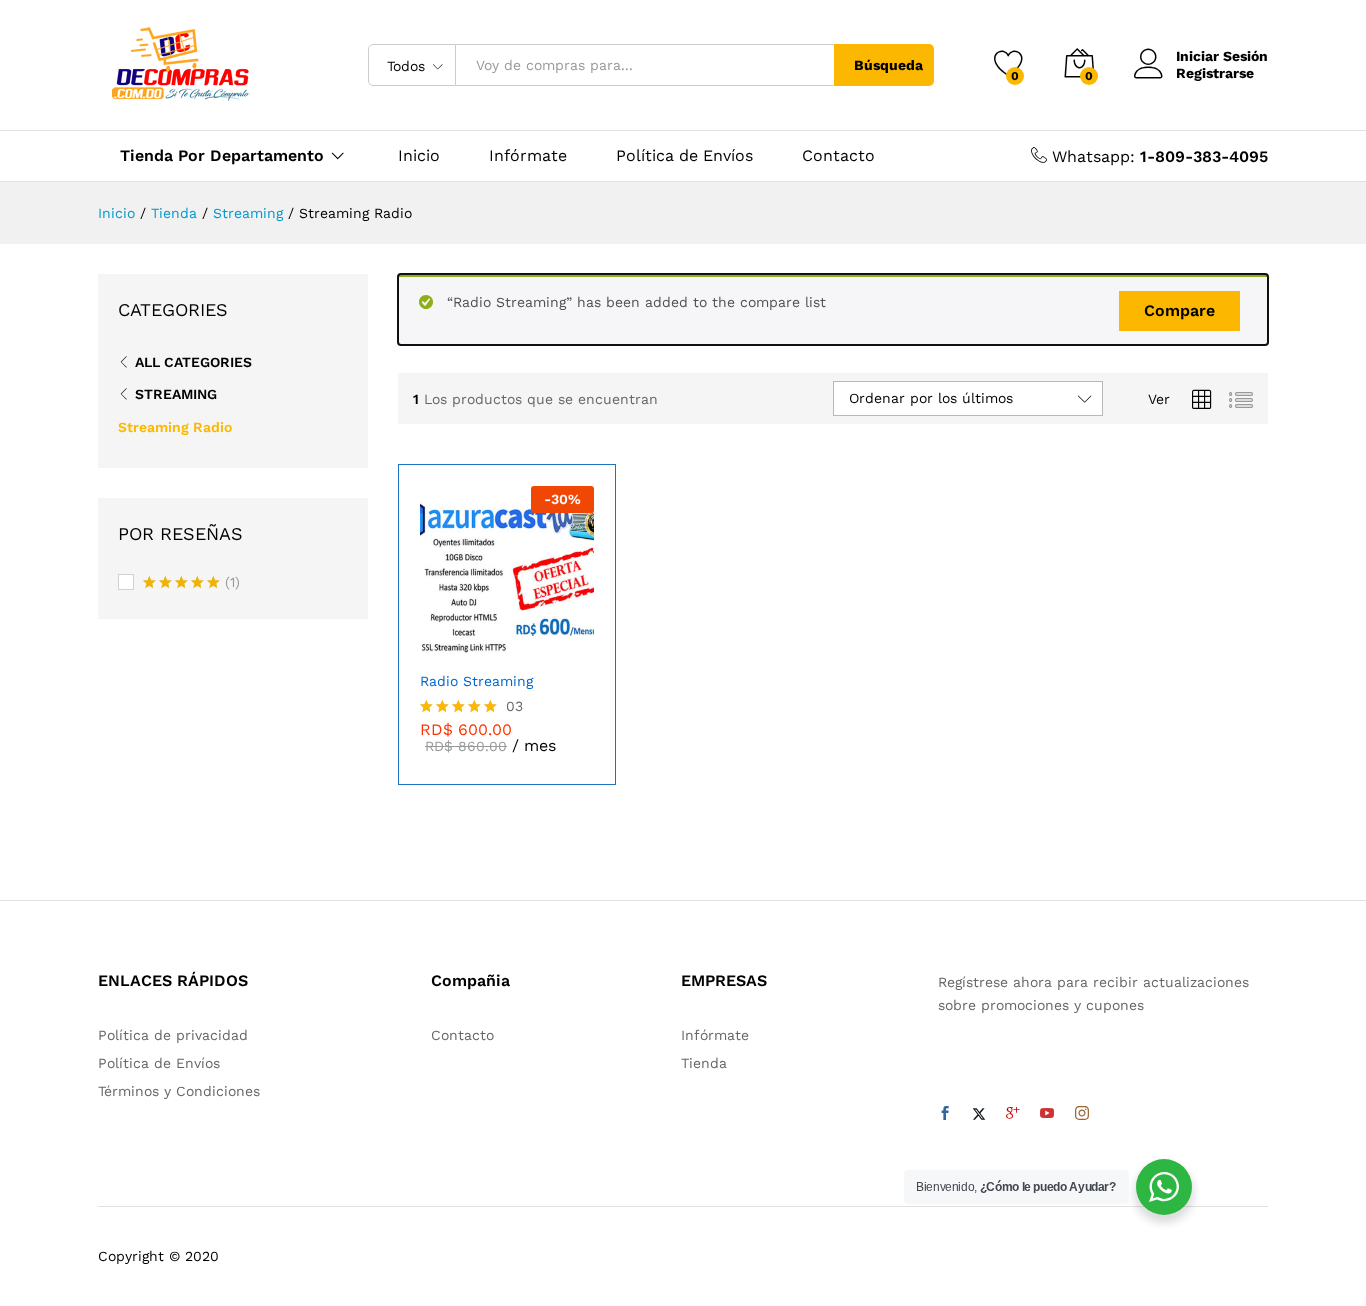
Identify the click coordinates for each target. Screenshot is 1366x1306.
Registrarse (1215, 73)
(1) (191, 584)
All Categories (193, 362)
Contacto (838, 156)
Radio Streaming (476, 681)
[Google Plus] (1013, 1114)
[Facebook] (945, 1114)
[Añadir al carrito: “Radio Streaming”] (435, 638)
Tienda (704, 1063)
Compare (1179, 310)
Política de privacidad (173, 1035)
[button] (567, 638)
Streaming (176, 394)
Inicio (419, 156)
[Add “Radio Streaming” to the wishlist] (521, 638)
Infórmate (528, 156)
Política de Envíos (684, 156)
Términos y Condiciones (179, 1091)
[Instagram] (1082, 1114)
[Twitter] (979, 1114)
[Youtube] (1047, 1114)
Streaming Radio (175, 427)
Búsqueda (888, 65)
